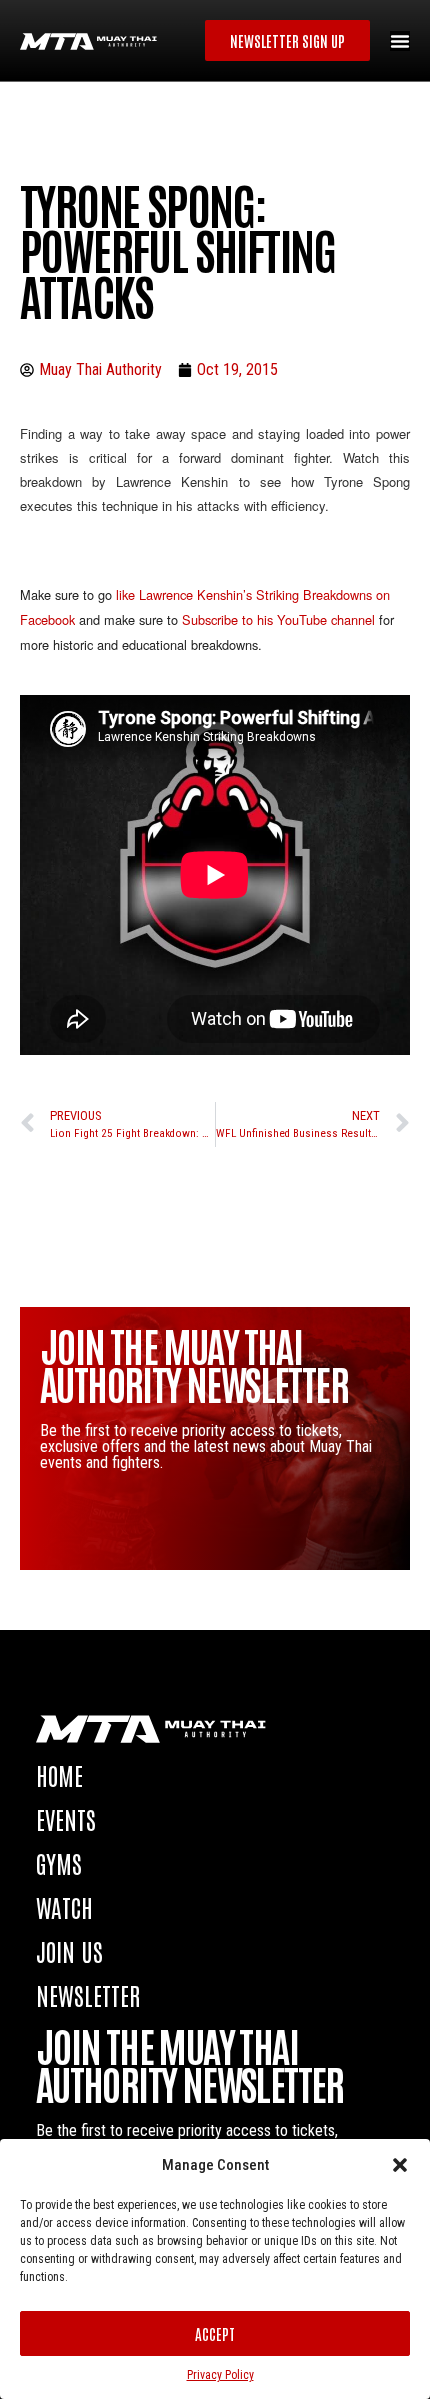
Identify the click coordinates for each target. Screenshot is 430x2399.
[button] (400, 2165)
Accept (215, 2333)
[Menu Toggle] (400, 41)
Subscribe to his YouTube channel (280, 619)
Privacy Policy (220, 2375)
